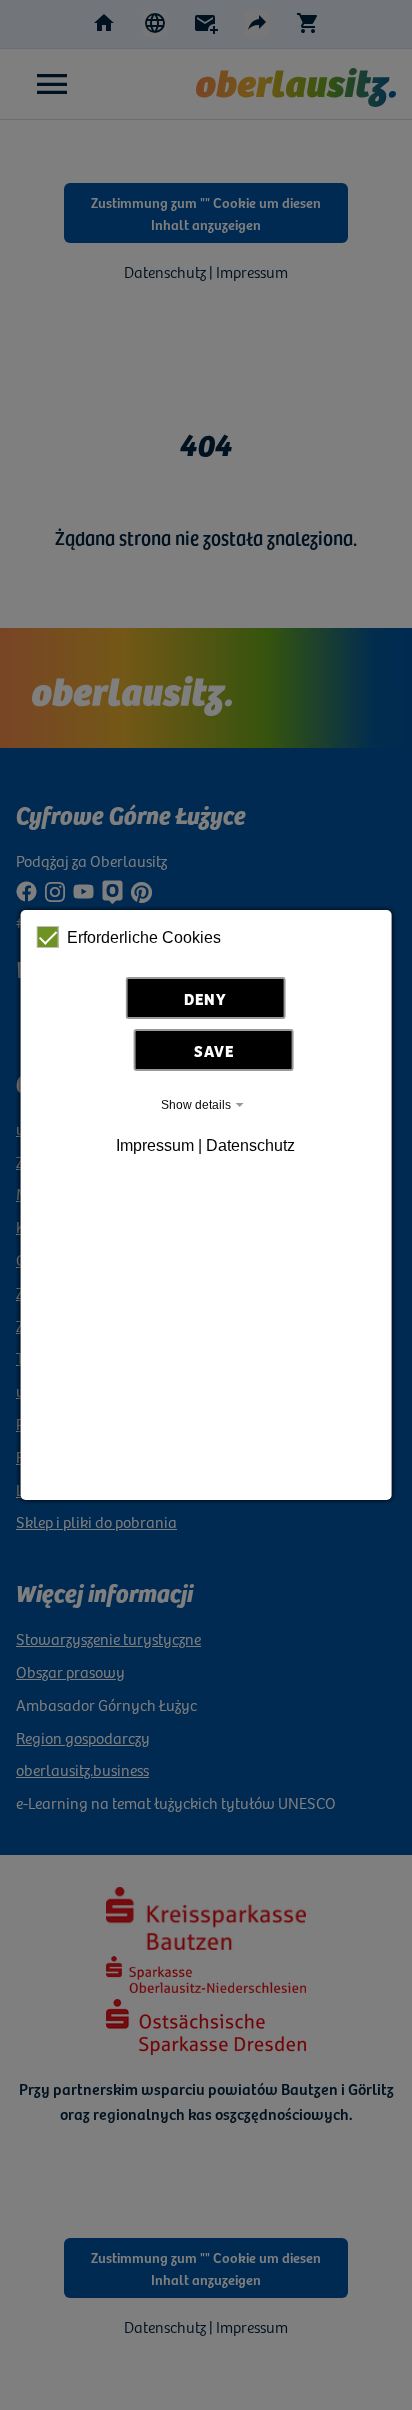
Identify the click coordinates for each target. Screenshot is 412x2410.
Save (214, 1050)
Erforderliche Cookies (144, 937)
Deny (205, 998)
